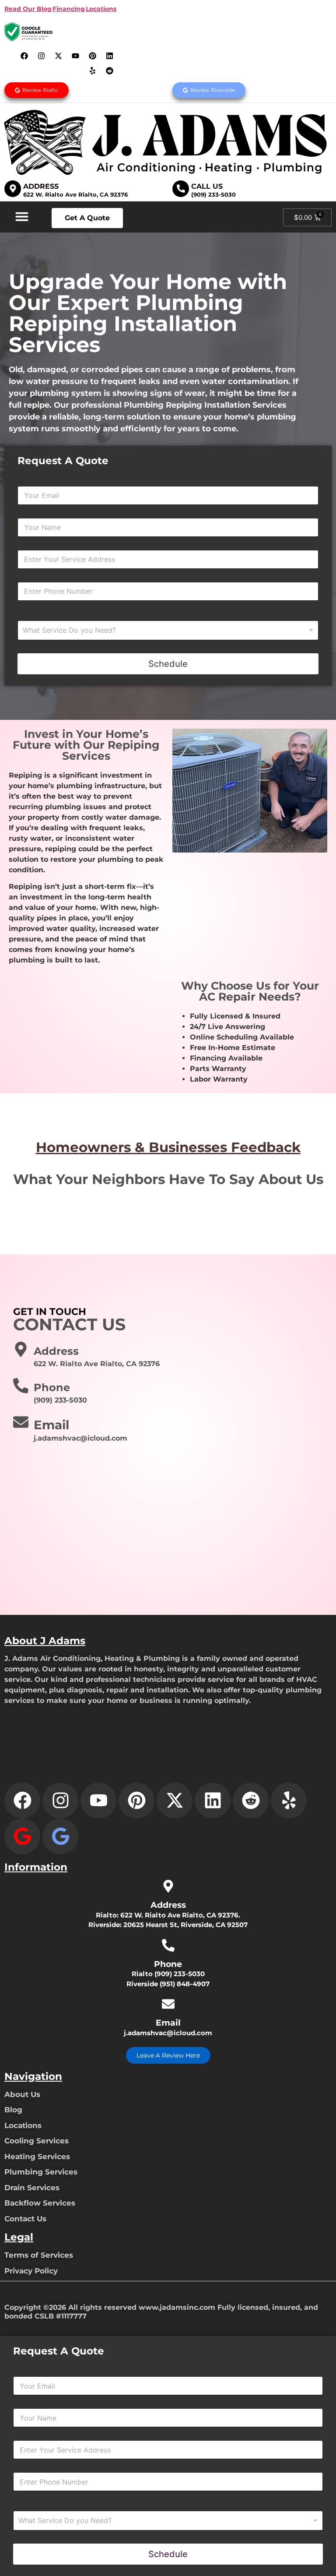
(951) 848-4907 (185, 1984)
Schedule (168, 664)
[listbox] (168, 630)
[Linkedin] (110, 56)
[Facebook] (24, 56)
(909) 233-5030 (213, 194)
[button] (22, 216)
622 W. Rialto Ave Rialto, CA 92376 (75, 194)
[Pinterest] (93, 56)
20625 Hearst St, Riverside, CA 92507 (185, 1925)
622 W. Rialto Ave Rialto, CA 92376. (180, 1915)
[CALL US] (181, 189)
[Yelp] (93, 70)
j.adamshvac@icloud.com (168, 2033)
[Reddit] (110, 70)
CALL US (207, 186)
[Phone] (21, 1386)
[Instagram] (42, 56)
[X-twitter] (59, 56)
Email (51, 1425)
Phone (52, 1387)
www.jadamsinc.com (177, 2307)
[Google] (22, 1836)
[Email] (21, 1422)
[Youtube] (76, 56)
